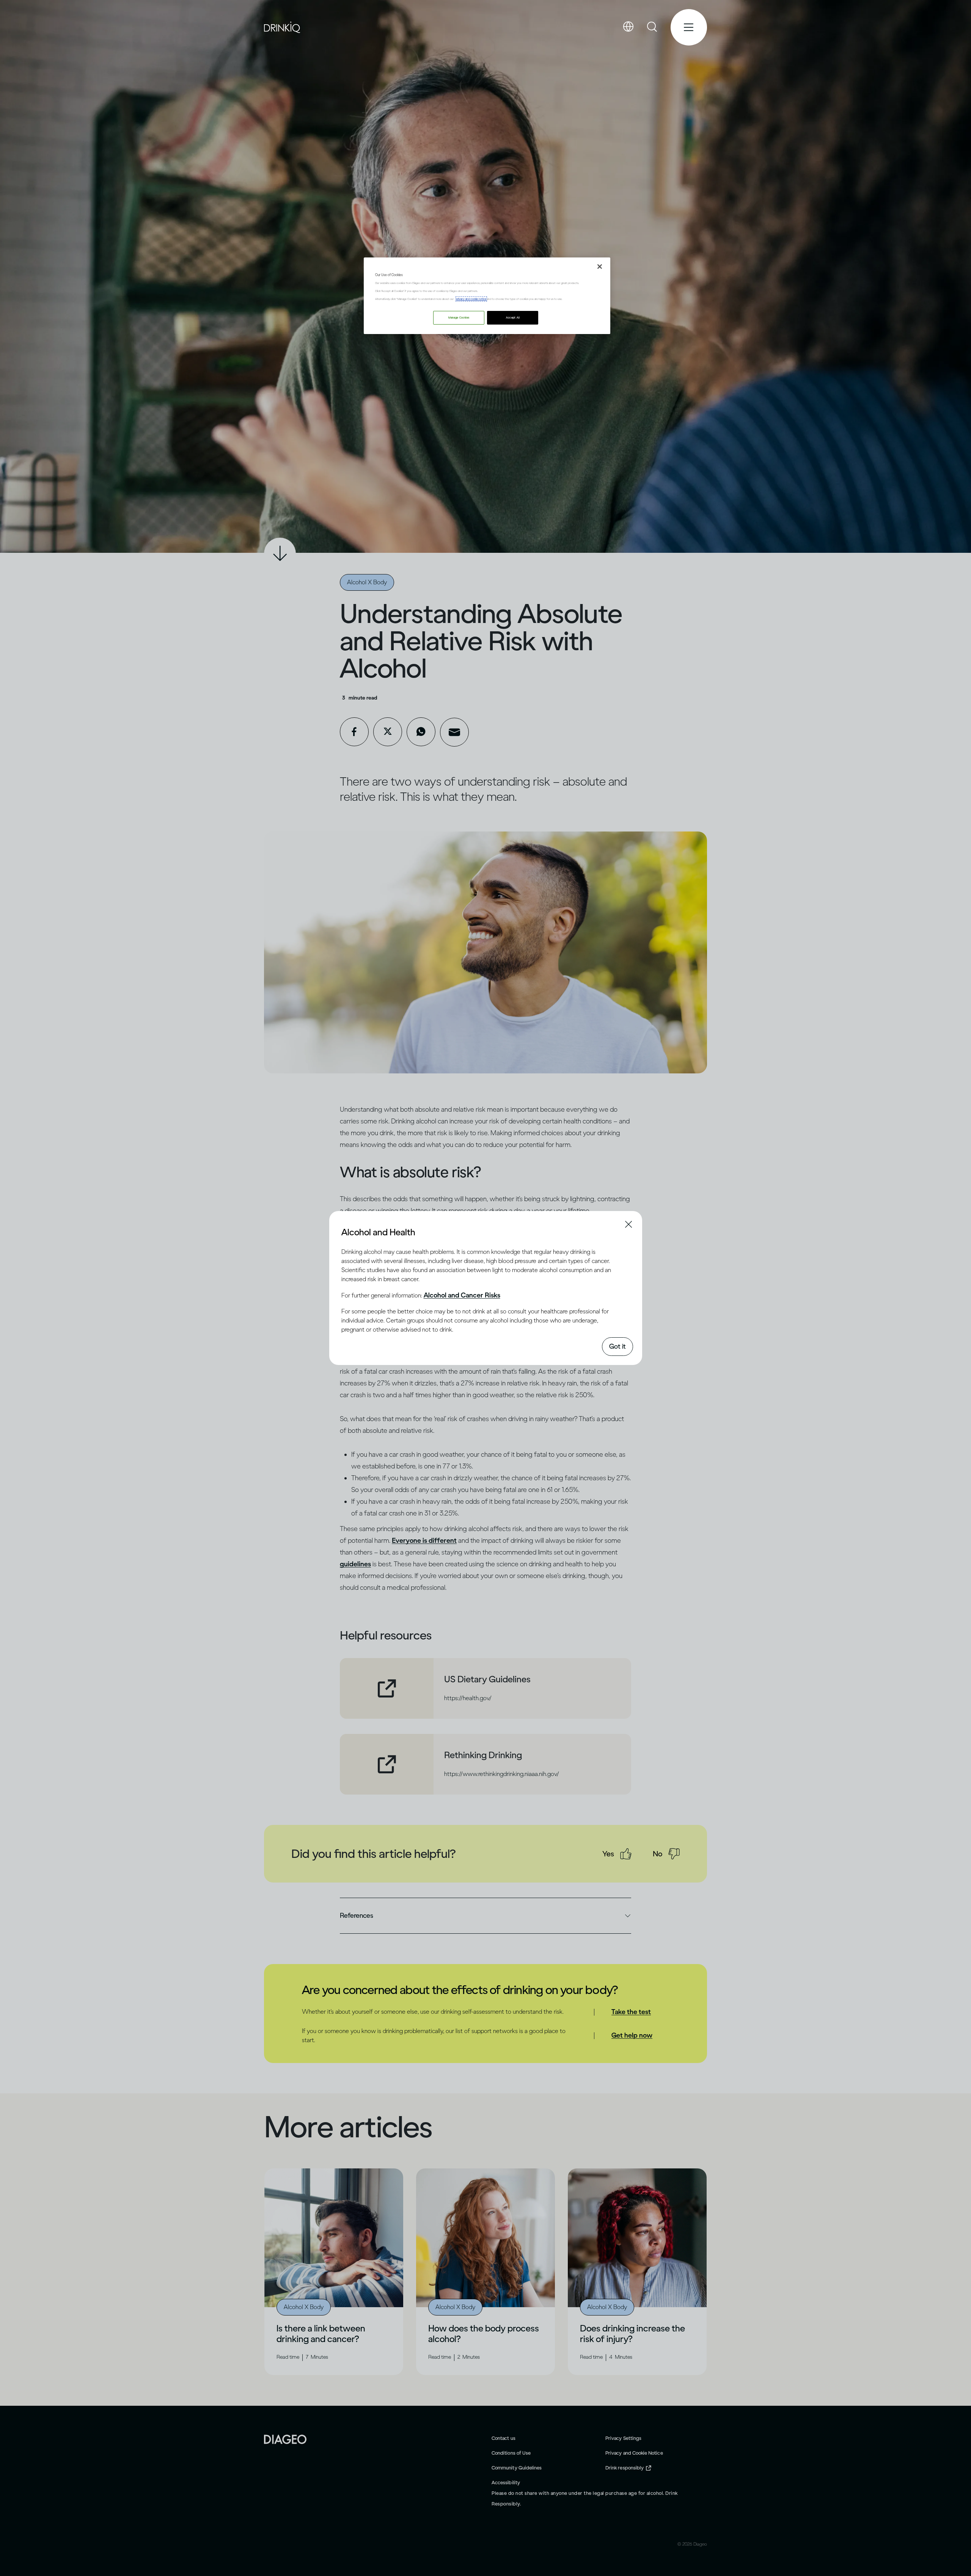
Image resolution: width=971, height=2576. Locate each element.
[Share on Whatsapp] (421, 732)
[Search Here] (652, 27)
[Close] (600, 267)
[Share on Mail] (454, 732)
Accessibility (506, 2483)
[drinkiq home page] (282, 27)
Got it (617, 1346)
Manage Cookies (459, 318)
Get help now (632, 2035)
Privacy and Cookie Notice (634, 2453)
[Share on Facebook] (354, 732)
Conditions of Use (511, 2453)
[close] (348, 1232)
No (658, 1854)
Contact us (504, 2438)
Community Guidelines (517, 2468)
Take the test (631, 2012)
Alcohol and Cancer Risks (462, 1295)
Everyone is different (424, 1541)
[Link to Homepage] (285, 2439)
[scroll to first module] (280, 554)
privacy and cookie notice (471, 299)
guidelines (355, 1564)
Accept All (513, 318)
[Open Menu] (689, 27)
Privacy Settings (623, 2438)
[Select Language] (628, 27)
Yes (608, 1854)
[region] (487, 296)
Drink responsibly (625, 2468)
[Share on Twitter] (388, 732)
